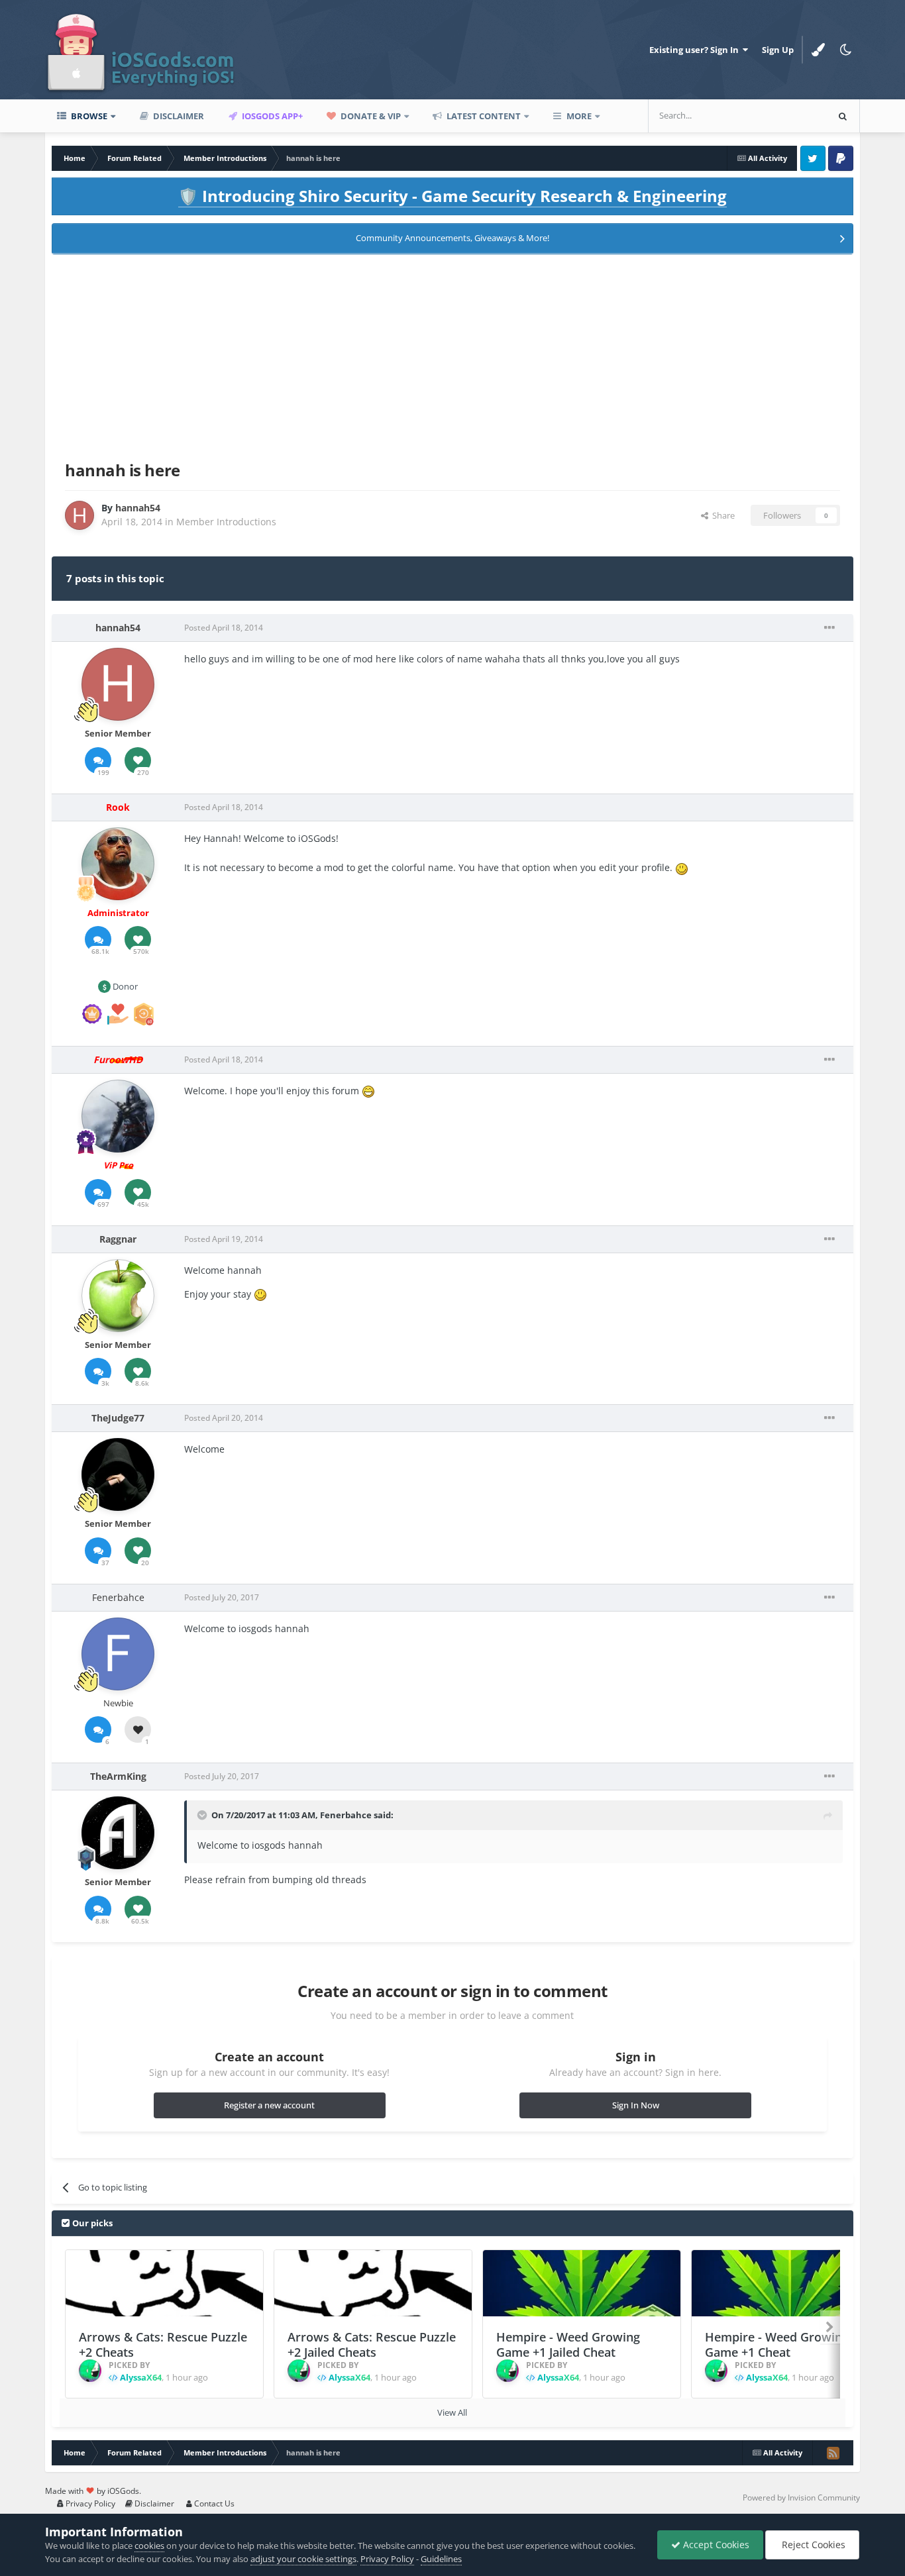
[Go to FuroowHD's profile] (118, 1116)
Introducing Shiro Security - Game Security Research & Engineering (452, 196)
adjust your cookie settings (303, 2559)
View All (452, 2412)
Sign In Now (636, 2105)
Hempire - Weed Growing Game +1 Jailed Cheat (568, 2344)
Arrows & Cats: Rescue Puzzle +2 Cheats (163, 2344)
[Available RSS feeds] (833, 2453)
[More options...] (829, 628)
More (579, 116)
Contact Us (213, 2503)
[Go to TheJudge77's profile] (118, 1474)
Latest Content (483, 116)
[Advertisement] (452, 355)
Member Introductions (226, 522)
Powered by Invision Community (801, 2498)
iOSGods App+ (271, 116)
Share (721, 515)
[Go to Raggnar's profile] (118, 1296)
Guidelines (441, 2559)
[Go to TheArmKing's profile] (118, 1833)
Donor (124, 986)
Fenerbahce (346, 1815)
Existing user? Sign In (696, 50)
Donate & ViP (370, 116)
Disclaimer (178, 116)
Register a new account (269, 2105)
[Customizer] (818, 50)
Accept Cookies (715, 2545)
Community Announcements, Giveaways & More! (452, 238)
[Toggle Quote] (203, 1815)
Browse (88, 116)
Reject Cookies (812, 2545)
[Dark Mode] (846, 50)
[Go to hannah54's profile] (80, 515)
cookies (149, 2546)
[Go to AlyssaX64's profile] (90, 2371)
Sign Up (778, 50)
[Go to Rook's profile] (118, 864)
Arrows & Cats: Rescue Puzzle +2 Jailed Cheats (372, 2344)
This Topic (790, 116)
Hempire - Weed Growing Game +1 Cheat (777, 2344)
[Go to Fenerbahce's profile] (118, 1654)
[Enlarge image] (682, 867)
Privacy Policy (89, 2503)
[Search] (843, 116)
